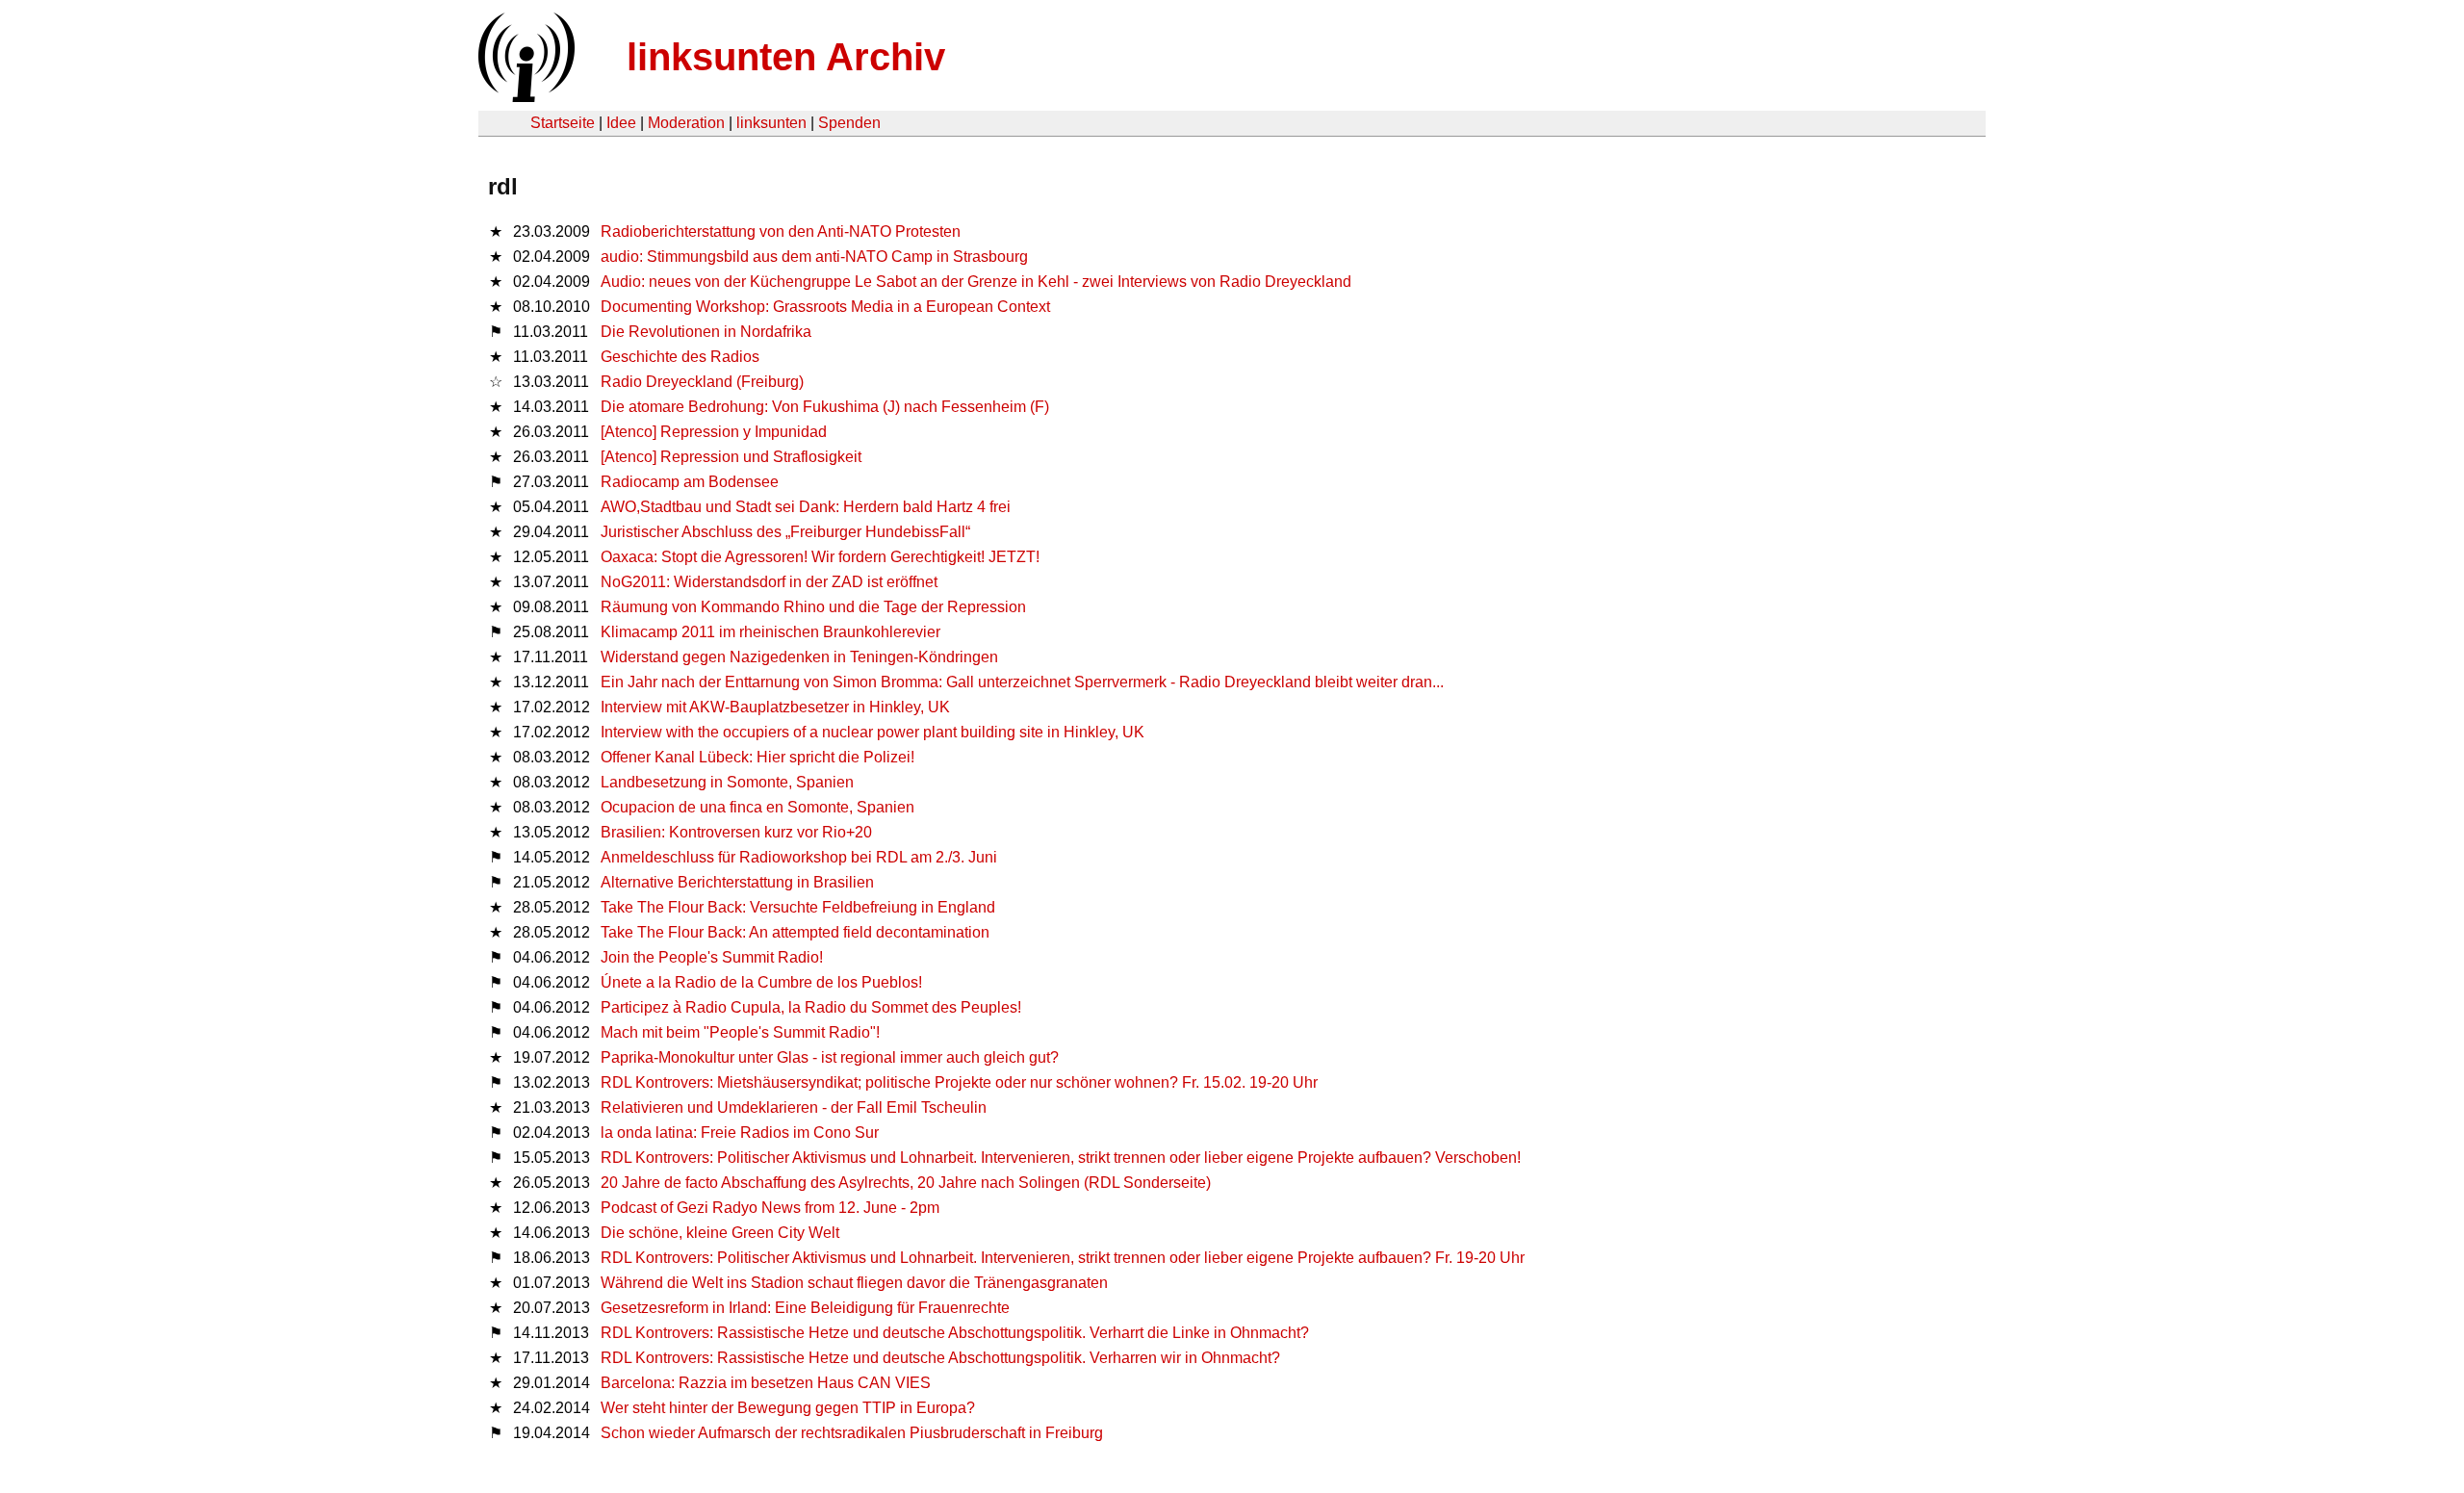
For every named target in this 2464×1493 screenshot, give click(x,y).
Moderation (686, 123)
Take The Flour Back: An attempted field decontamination (795, 932)
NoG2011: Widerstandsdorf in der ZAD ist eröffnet (769, 582)
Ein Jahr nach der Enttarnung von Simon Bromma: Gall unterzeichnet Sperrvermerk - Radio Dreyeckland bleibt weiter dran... (1022, 682)
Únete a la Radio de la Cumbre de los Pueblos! (761, 982)
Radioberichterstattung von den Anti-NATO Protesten (781, 232)
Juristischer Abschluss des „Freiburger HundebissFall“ (785, 532)
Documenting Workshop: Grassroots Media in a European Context (825, 307)
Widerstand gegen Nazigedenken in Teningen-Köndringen (799, 657)
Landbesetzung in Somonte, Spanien (727, 782)
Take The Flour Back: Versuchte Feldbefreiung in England (798, 907)
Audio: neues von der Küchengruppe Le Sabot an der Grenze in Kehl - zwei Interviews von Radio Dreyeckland (976, 282)
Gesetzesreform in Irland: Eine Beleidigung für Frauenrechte (805, 1308)
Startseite (563, 123)
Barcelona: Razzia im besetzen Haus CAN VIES (766, 1383)
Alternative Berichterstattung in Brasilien (737, 882)
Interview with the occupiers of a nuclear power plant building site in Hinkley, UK (873, 732)
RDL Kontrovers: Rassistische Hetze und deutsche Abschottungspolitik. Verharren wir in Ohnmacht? (940, 1358)
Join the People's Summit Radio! (712, 957)
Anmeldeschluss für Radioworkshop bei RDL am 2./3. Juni (799, 857)
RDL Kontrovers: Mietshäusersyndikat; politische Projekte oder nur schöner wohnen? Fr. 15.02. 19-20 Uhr (959, 1082)
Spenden (849, 123)
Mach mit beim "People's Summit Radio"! (740, 1032)
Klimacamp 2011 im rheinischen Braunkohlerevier (770, 632)
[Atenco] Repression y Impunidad (714, 432)
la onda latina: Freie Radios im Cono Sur (740, 1133)
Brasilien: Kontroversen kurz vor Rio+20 (736, 832)
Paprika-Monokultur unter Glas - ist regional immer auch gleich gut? (830, 1057)
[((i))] (525, 97)
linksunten (771, 123)
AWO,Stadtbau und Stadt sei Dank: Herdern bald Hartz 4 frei (806, 507)
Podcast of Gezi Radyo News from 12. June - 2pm (770, 1208)
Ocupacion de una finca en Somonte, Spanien (757, 807)
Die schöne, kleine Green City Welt (720, 1233)
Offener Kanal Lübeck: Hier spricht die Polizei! (757, 757)
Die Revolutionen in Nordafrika (706, 332)
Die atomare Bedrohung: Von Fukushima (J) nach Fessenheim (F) (825, 407)
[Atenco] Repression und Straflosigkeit (731, 457)
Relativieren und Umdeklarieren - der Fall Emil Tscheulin (794, 1107)
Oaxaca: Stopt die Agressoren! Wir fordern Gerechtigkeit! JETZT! (820, 557)
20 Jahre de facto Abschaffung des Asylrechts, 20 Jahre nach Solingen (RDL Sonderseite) (906, 1183)
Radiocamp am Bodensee (690, 482)
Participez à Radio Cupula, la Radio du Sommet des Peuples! (811, 1007)
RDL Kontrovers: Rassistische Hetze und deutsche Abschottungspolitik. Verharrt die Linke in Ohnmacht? (955, 1333)
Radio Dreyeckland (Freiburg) (702, 382)
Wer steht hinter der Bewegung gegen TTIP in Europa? (788, 1408)
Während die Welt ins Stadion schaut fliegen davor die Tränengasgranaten (854, 1283)
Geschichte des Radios (680, 357)
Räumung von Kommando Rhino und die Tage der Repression (813, 607)
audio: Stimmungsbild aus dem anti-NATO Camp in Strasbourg (814, 257)
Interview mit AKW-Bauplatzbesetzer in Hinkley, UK (775, 707)
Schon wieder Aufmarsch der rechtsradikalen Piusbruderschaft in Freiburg (852, 1433)
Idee (621, 123)
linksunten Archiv (786, 57)
